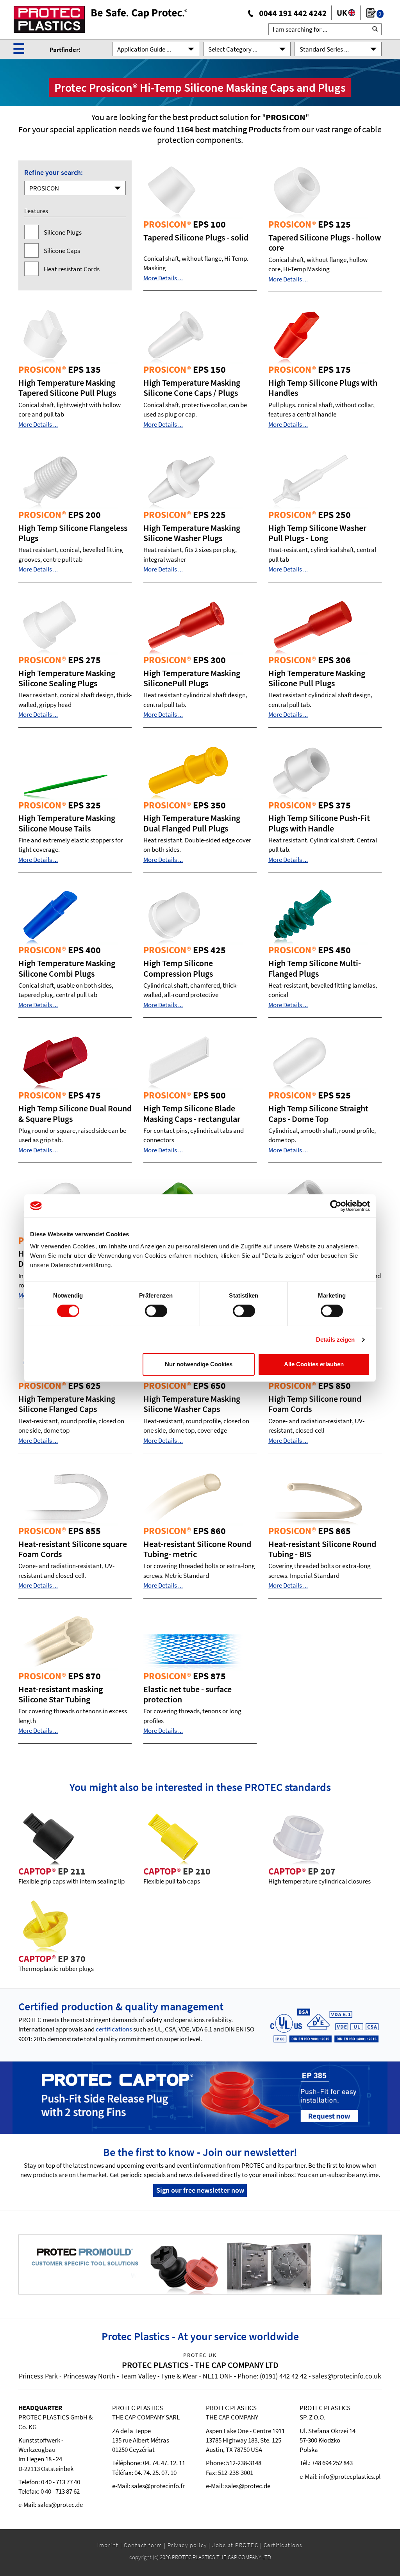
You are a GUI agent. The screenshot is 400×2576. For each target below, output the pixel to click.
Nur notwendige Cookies (199, 1364)
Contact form (143, 2545)
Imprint (108, 2545)
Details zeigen (335, 1340)
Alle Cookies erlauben (314, 1364)
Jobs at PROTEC (235, 2545)
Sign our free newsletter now (200, 2190)
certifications (114, 2029)
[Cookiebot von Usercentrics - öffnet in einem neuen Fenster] (336, 1206)
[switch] (156, 1311)
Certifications (283, 2545)
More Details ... (163, 278)
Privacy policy (187, 2545)
